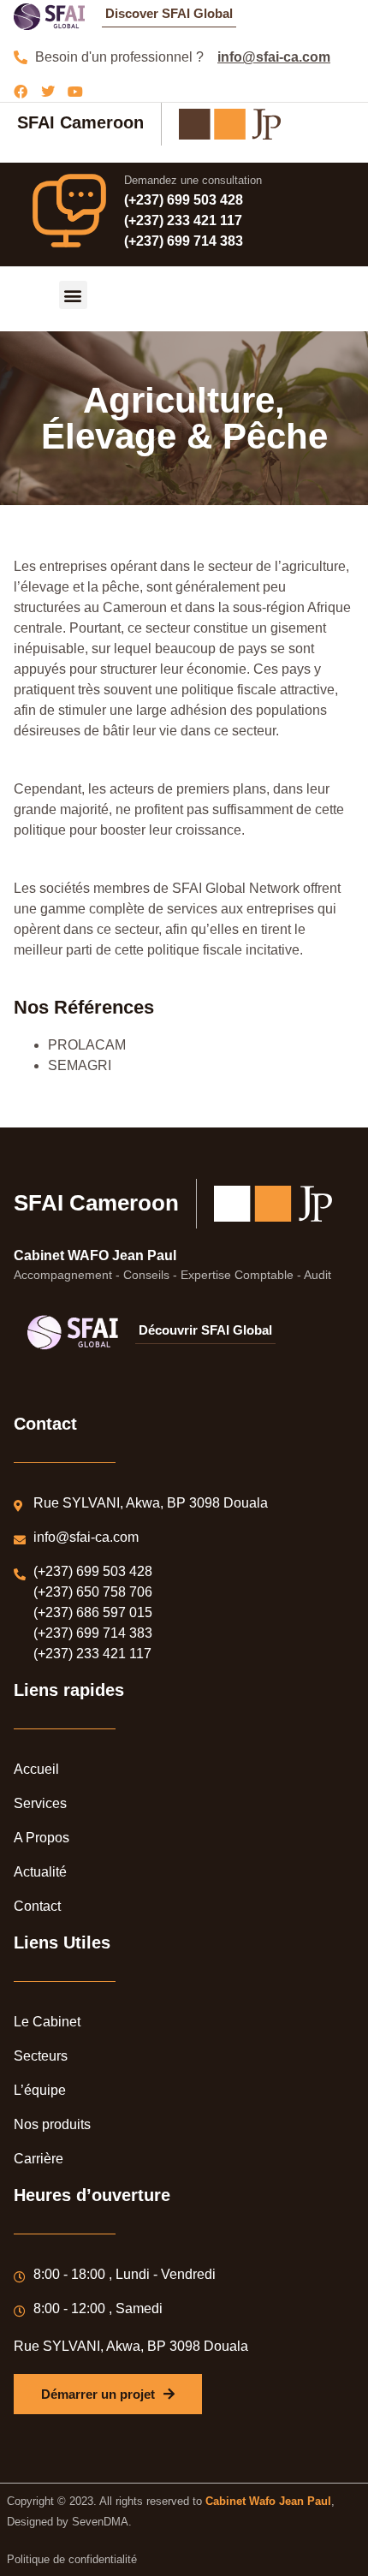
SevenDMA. (102, 2522)
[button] (73, 295)
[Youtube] (75, 92)
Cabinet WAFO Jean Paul (95, 1255)
